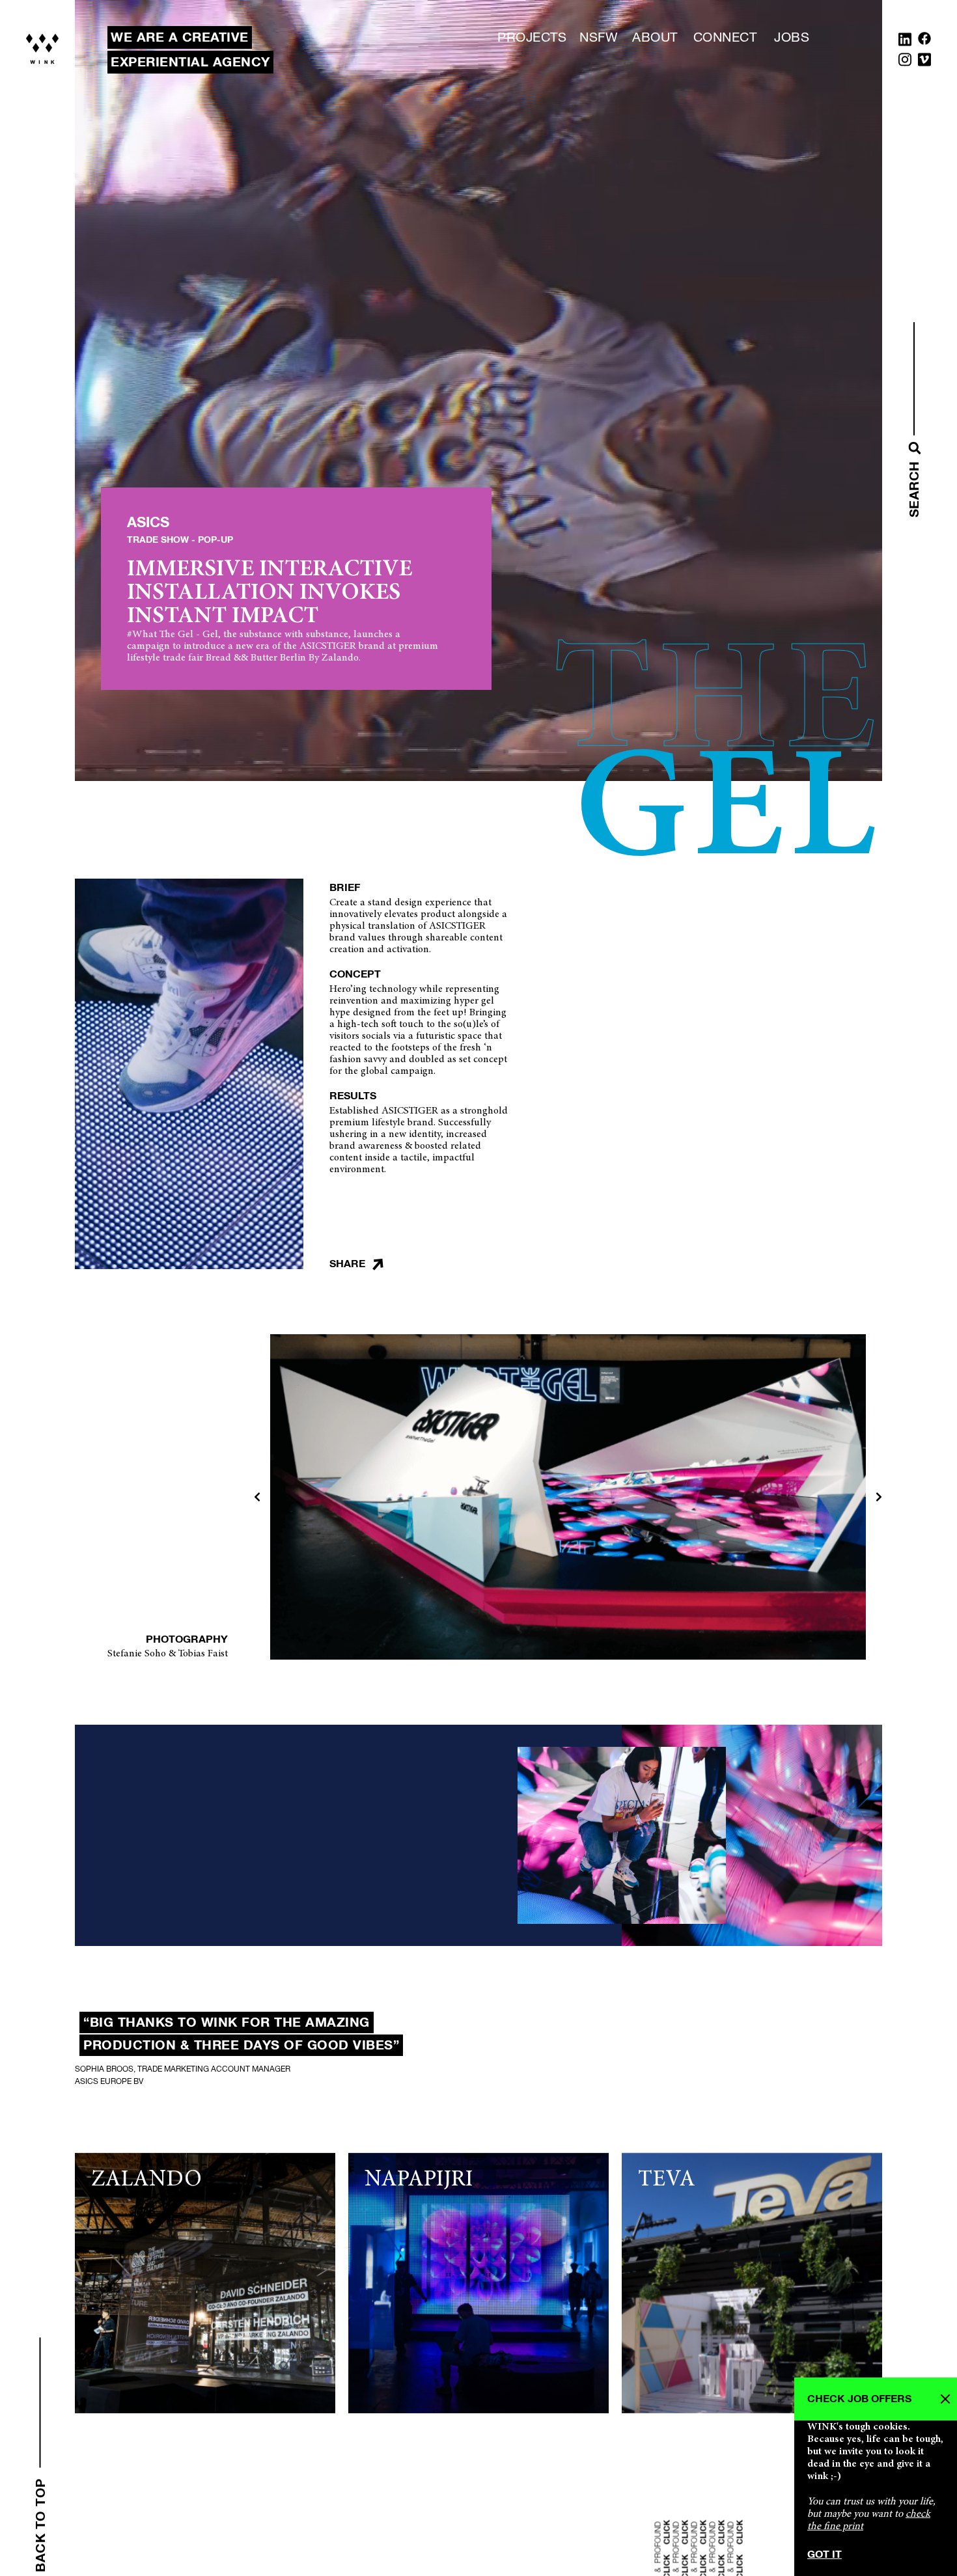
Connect (725, 38)
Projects (532, 38)
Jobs (792, 38)
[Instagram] (905, 62)
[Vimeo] (924, 62)
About (655, 38)
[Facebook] (924, 42)
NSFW (599, 38)
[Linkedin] (905, 42)
